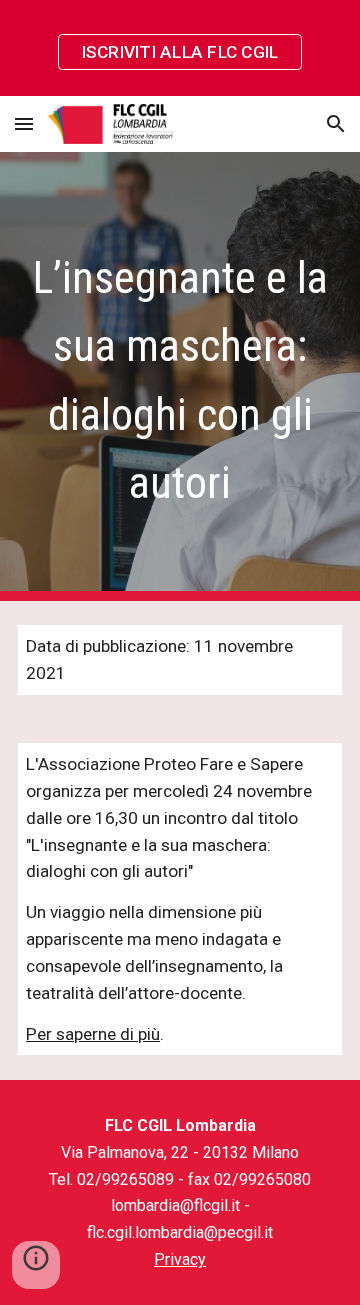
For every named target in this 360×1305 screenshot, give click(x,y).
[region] (180, 48)
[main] (180, 376)
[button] (24, 123)
